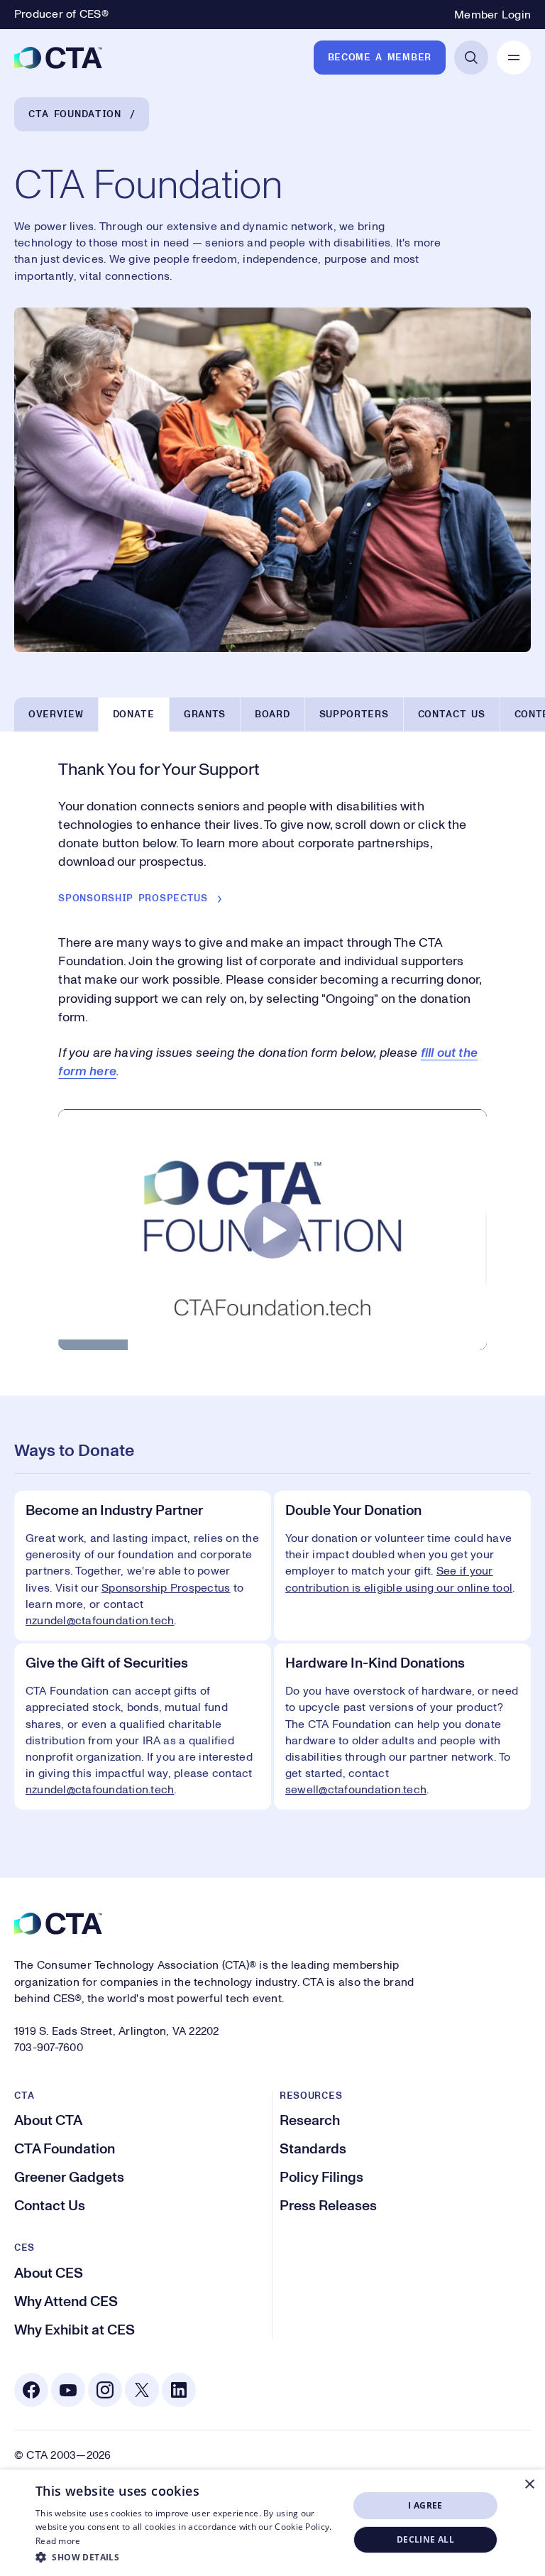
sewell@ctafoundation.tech (356, 1790)
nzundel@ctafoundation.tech (100, 1790)
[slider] (272, 1348)
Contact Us (452, 714)
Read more (58, 2541)
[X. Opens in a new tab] (142, 2390)
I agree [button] (425, 2505)
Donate (134, 714)
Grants (205, 714)
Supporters (354, 714)
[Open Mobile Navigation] (514, 58)
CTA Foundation (75, 114)
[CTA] (58, 58)
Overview (56, 714)
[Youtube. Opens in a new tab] (68, 2390)
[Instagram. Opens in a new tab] (105, 2390)
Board (272, 714)
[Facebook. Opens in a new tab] (31, 2390)
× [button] (529, 2485)
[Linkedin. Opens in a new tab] (179, 2390)
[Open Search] (471, 58)
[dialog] (272, 2523)
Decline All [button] (425, 2539)
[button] (187, 2557)
